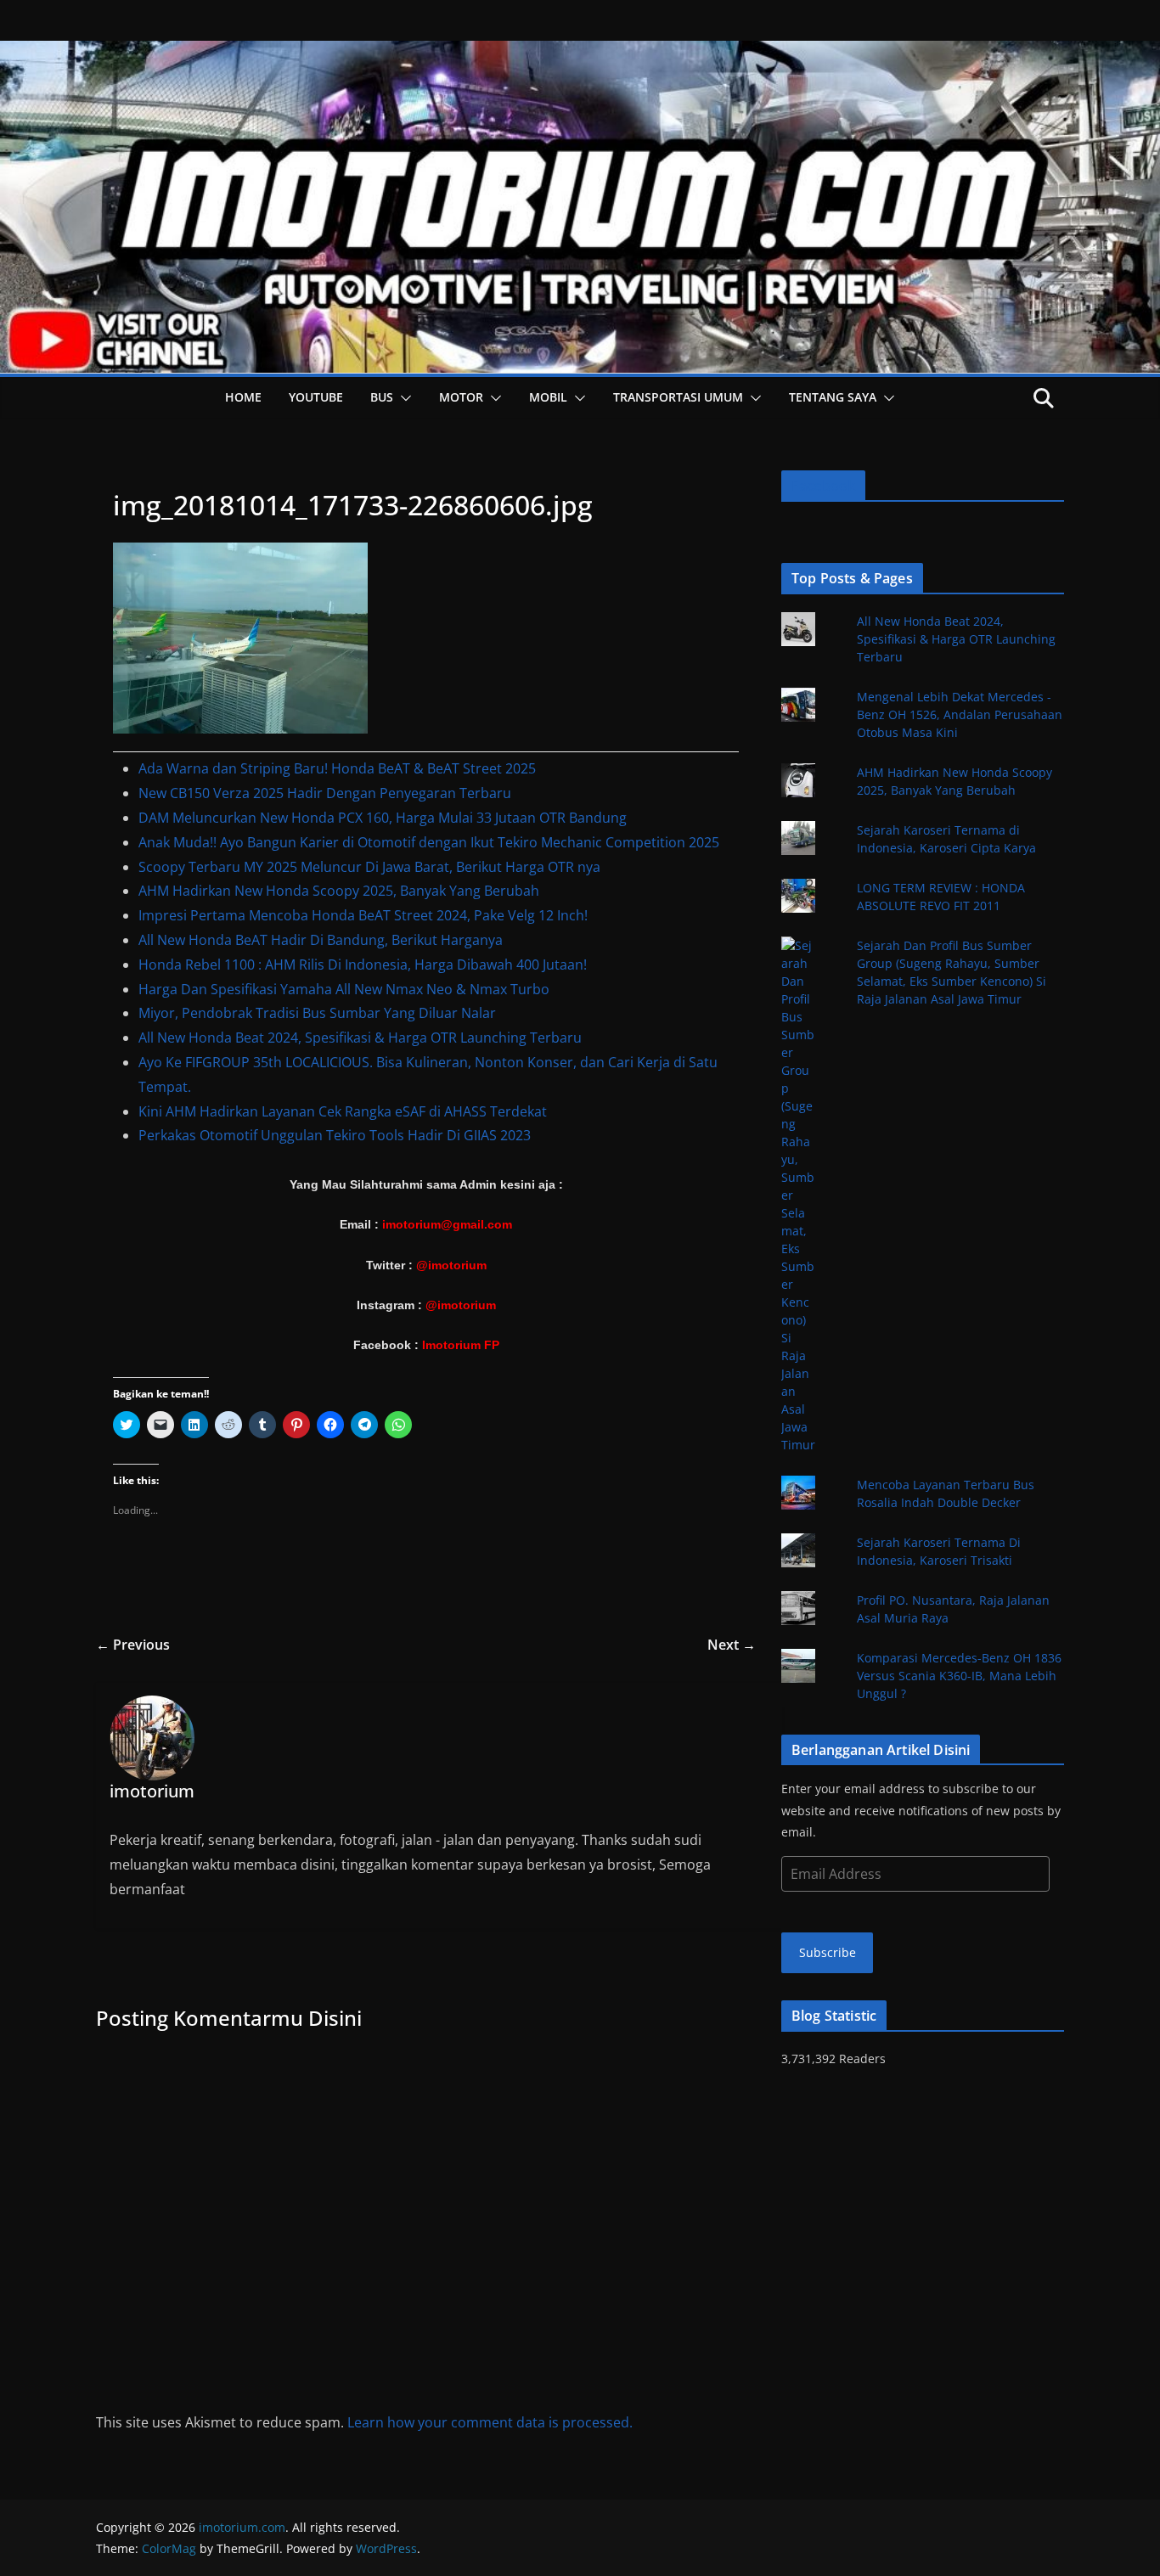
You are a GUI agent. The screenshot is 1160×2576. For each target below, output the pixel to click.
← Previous (133, 1645)
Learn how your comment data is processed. (490, 2422)
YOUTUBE (316, 397)
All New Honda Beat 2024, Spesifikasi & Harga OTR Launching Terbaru (360, 1038)
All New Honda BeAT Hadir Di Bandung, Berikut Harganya (321, 940)
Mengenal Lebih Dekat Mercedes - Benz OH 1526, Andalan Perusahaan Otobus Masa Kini (960, 714)
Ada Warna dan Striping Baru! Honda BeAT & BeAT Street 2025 (337, 768)
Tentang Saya (833, 397)
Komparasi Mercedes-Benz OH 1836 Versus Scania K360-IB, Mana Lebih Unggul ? (959, 1676)
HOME (243, 397)
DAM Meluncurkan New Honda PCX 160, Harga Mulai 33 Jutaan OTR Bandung (383, 818)
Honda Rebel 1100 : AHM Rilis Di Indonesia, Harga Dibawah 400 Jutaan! (363, 965)
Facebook (823, 486)
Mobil (548, 397)
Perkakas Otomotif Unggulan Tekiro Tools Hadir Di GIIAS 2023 (335, 1135)
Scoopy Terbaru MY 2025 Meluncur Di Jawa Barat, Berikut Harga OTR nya (369, 867)
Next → (732, 1645)
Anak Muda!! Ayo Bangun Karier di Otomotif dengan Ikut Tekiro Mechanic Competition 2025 (429, 842)
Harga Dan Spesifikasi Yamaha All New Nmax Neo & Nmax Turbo (344, 989)
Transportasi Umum (678, 397)
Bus (382, 397)
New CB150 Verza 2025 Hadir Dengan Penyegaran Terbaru (325, 793)
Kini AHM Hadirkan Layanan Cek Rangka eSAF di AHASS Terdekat (343, 1111)
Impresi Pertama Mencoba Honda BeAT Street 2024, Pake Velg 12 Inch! (363, 915)
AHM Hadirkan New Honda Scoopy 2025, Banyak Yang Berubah (339, 891)
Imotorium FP (461, 1345)
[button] (403, 398)
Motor (461, 397)
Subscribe (828, 1952)
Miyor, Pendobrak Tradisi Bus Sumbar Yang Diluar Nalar (317, 1013)
